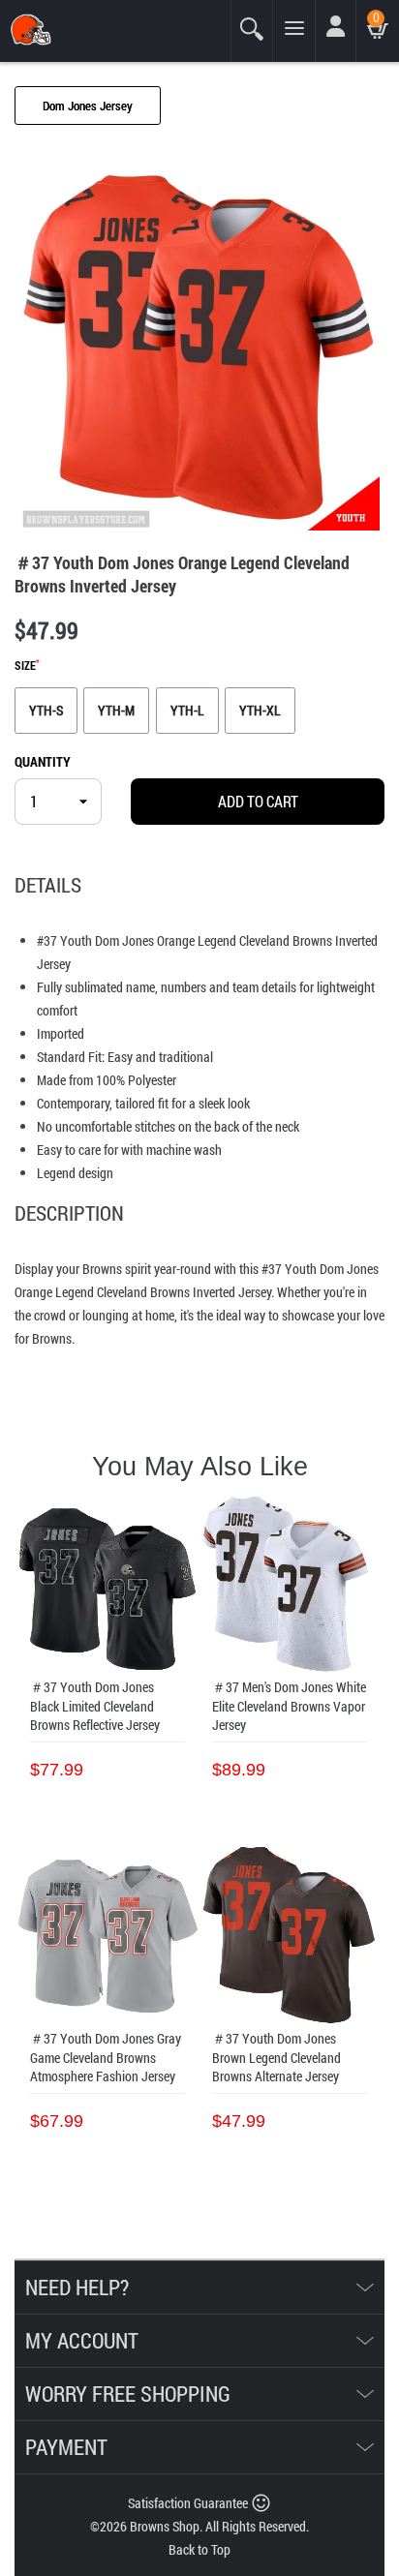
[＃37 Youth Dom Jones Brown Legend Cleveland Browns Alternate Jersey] (290, 1935)
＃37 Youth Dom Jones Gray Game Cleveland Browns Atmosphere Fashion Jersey (106, 2057)
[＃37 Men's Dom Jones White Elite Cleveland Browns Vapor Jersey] (290, 1584)
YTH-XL (260, 710)
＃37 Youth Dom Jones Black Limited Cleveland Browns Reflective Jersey (95, 1706)
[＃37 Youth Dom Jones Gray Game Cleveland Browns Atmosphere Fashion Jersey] (107, 1935)
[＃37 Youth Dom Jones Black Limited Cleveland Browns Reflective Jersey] (107, 1584)
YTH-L (187, 710)
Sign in (338, 37)
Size (27, 666)
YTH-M (116, 710)
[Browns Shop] (74, 30)
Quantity (43, 761)
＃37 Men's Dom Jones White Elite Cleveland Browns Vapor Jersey (289, 1706)
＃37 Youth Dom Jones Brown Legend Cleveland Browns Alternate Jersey (276, 2057)
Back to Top (199, 2549)
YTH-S (46, 710)
